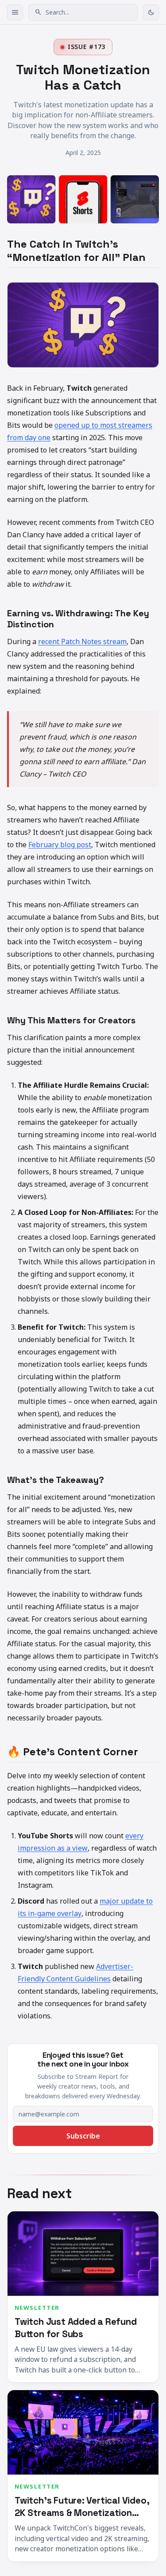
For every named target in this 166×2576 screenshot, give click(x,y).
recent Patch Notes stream (82, 641)
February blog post (60, 845)
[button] (83, 12)
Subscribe (83, 2136)
